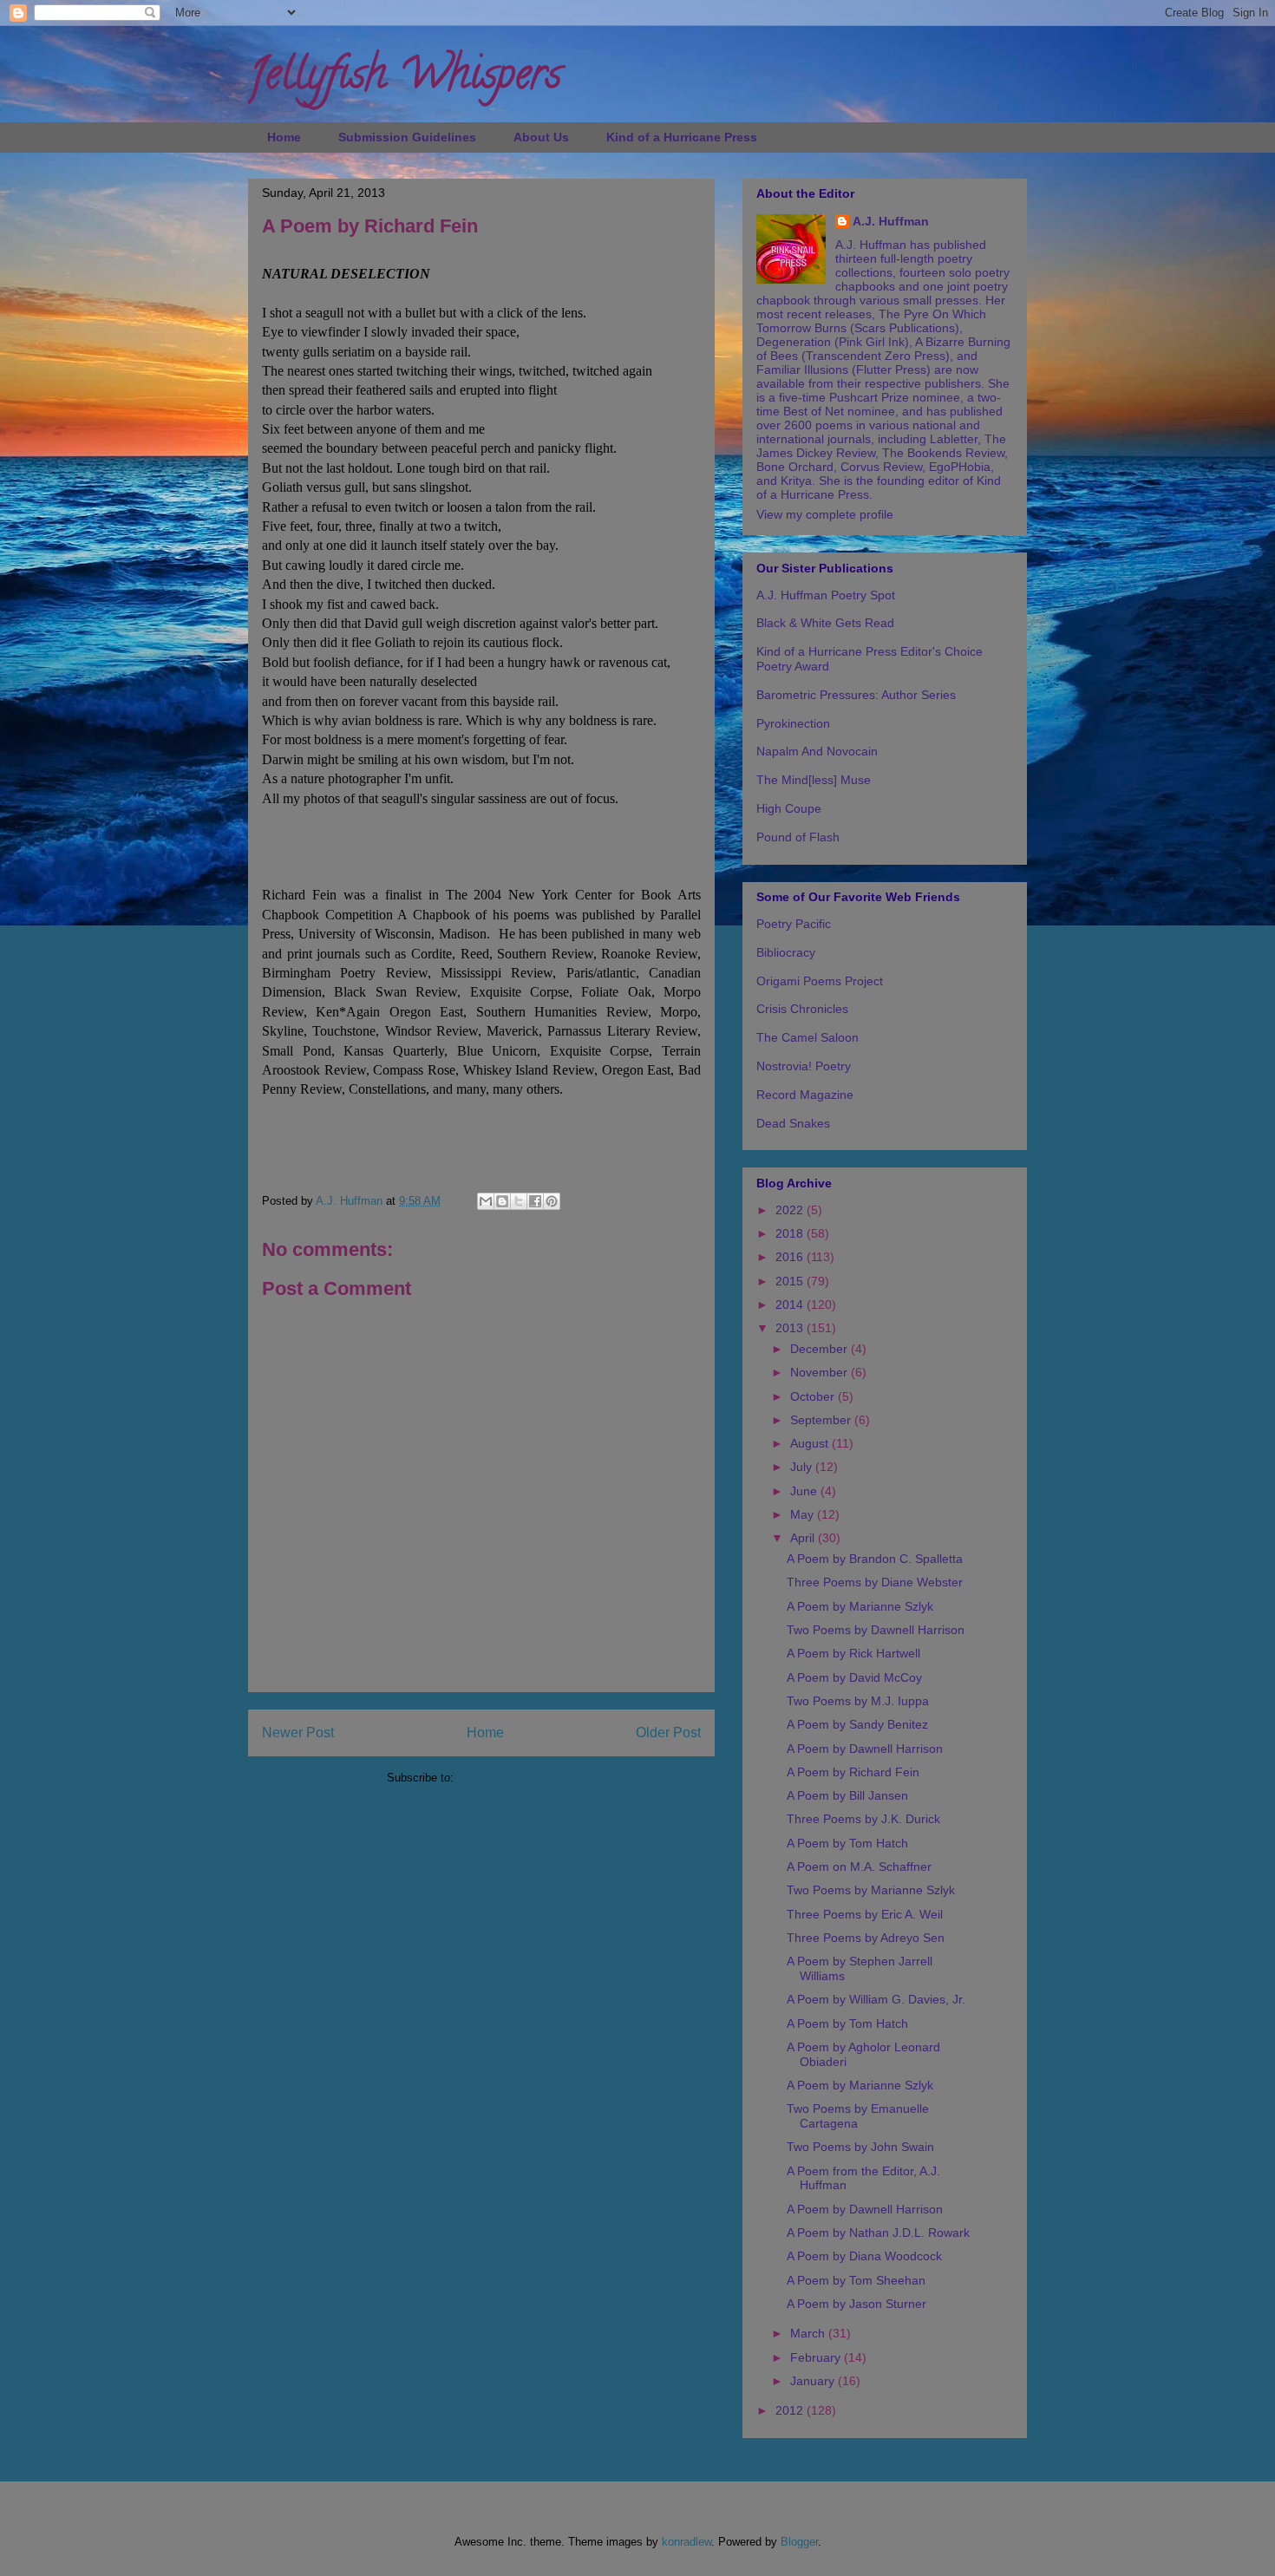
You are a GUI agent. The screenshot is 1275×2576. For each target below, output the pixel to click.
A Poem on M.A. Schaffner (859, 1867)
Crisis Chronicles (802, 1009)
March (809, 2333)
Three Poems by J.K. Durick (863, 1819)
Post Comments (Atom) (517, 1778)
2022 (791, 1210)
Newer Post (298, 1733)
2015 (791, 1281)
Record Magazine (805, 1095)
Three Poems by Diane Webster (875, 1582)
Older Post (668, 1733)
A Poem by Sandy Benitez (857, 1724)
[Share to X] (519, 1201)
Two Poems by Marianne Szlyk (871, 1890)
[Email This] (486, 1201)
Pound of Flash (798, 837)
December (821, 1349)
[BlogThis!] (502, 1201)
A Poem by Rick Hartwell (853, 1653)
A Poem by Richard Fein (853, 1772)
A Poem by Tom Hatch (847, 1843)
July (803, 1467)
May (804, 1514)
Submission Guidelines (407, 137)
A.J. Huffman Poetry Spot (826, 595)
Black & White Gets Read (825, 623)
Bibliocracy (786, 952)
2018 (791, 1233)
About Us (541, 137)
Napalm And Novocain (817, 751)
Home (284, 137)
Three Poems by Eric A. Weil (865, 1914)
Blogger (799, 2542)
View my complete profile (825, 514)
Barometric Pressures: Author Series (856, 695)
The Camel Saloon (807, 1037)
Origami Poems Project (820, 981)
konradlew (687, 2542)
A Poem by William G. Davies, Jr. (876, 1999)
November (821, 1372)
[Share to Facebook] (535, 1201)
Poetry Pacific (794, 924)
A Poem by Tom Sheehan (856, 2280)
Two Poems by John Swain (860, 2147)
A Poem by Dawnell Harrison (865, 1749)
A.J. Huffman (891, 221)
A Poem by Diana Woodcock (864, 2256)
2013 (791, 1328)
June (805, 1491)
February (817, 2357)
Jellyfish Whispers (405, 79)
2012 (791, 2410)
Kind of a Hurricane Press (682, 137)
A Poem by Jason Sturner (857, 2304)
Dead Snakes (793, 1123)
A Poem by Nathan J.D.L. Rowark (878, 2233)
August (811, 1443)
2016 (791, 1257)
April (804, 1538)
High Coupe (789, 808)
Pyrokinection (793, 723)
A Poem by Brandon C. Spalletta (875, 1559)
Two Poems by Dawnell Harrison (876, 1630)
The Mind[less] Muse (814, 780)
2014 (791, 1304)
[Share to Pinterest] (552, 1201)
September (822, 1420)
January (814, 2381)
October (814, 1396)
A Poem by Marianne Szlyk (860, 1606)
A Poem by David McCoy (854, 1677)
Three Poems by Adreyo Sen (866, 1938)
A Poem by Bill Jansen (847, 1795)
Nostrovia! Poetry (804, 1066)
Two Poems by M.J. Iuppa (858, 1701)
